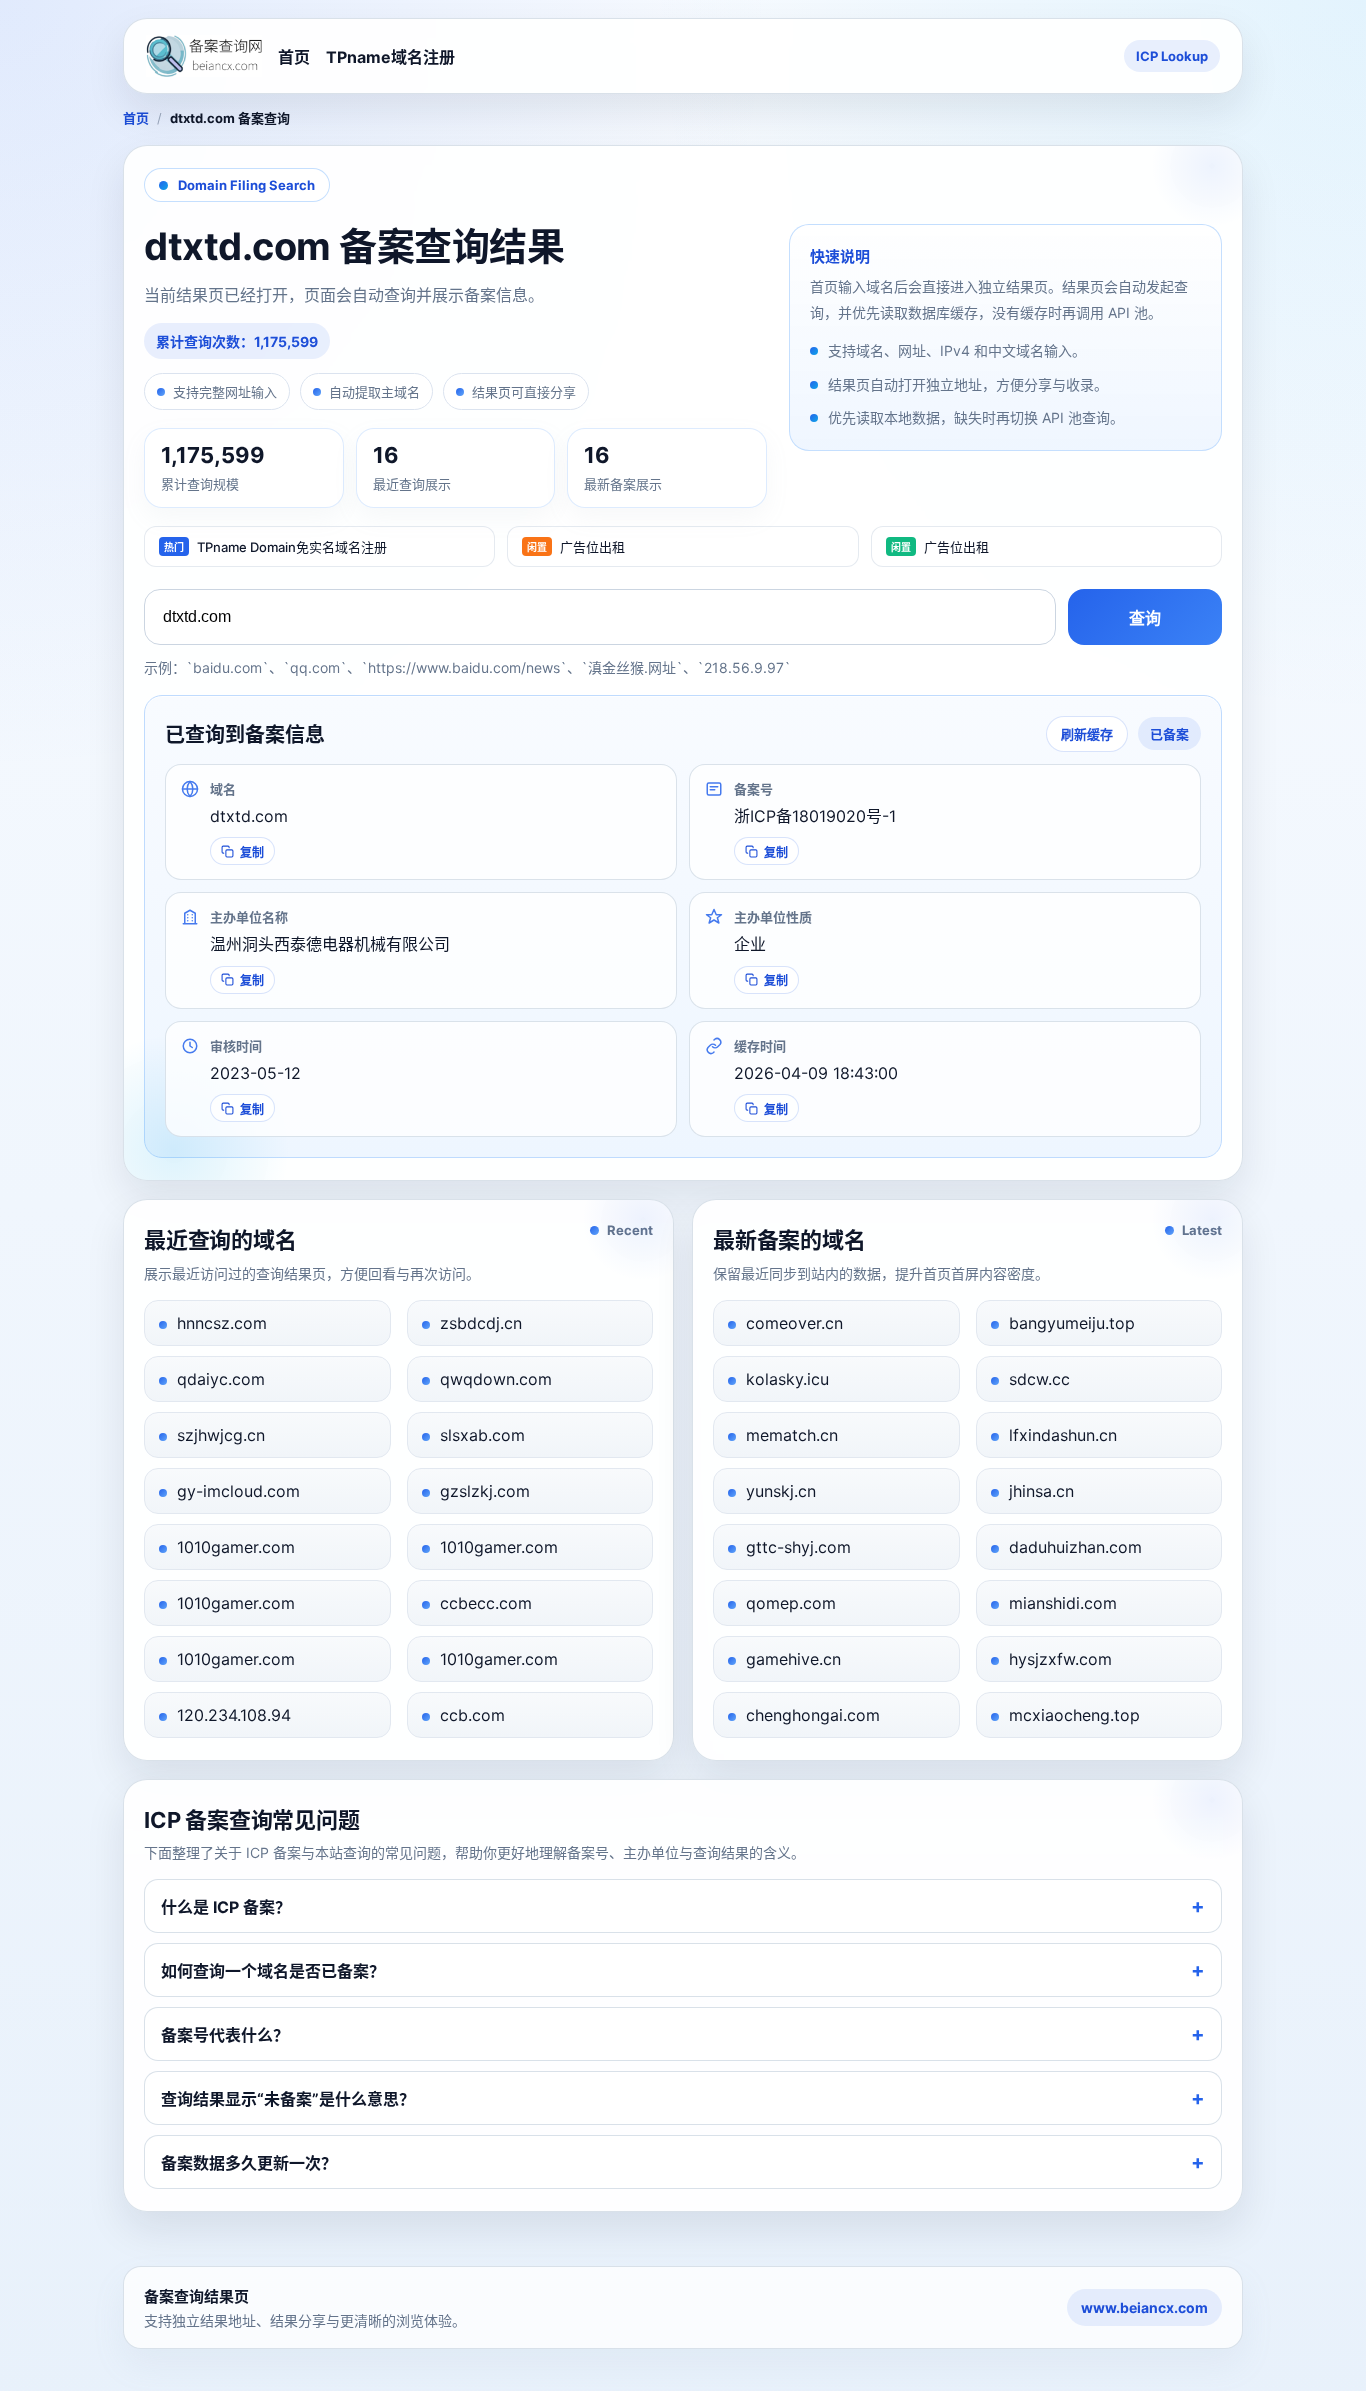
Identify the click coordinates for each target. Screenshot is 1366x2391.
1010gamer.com (236, 1547)
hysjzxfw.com (1060, 1659)
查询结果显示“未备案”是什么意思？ (288, 2099)
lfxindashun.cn (1063, 1435)
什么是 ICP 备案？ (226, 1907)
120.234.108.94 (234, 1715)
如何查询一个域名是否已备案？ (273, 1971)
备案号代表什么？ (225, 2035)
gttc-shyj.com (798, 1547)
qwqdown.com (496, 1379)
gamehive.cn (793, 1659)
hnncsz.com (222, 1323)
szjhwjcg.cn (221, 1435)
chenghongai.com (813, 1715)
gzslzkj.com (485, 1491)
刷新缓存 (1087, 734)
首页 (294, 57)
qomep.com (791, 1603)
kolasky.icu (787, 1379)
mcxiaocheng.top (1074, 1715)
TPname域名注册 (390, 57)
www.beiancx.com (1144, 2307)
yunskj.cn (781, 1491)
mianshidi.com (1063, 1603)
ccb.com (472, 1715)
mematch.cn (792, 1435)
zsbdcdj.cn (481, 1323)
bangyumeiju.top (1072, 1323)
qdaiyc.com (221, 1379)
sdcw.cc (1039, 1379)
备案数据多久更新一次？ (249, 2163)
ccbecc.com (486, 1603)
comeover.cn (794, 1323)
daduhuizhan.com (1075, 1547)
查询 (1145, 618)
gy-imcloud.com (238, 1491)
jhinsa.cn (1041, 1491)
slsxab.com (482, 1435)
